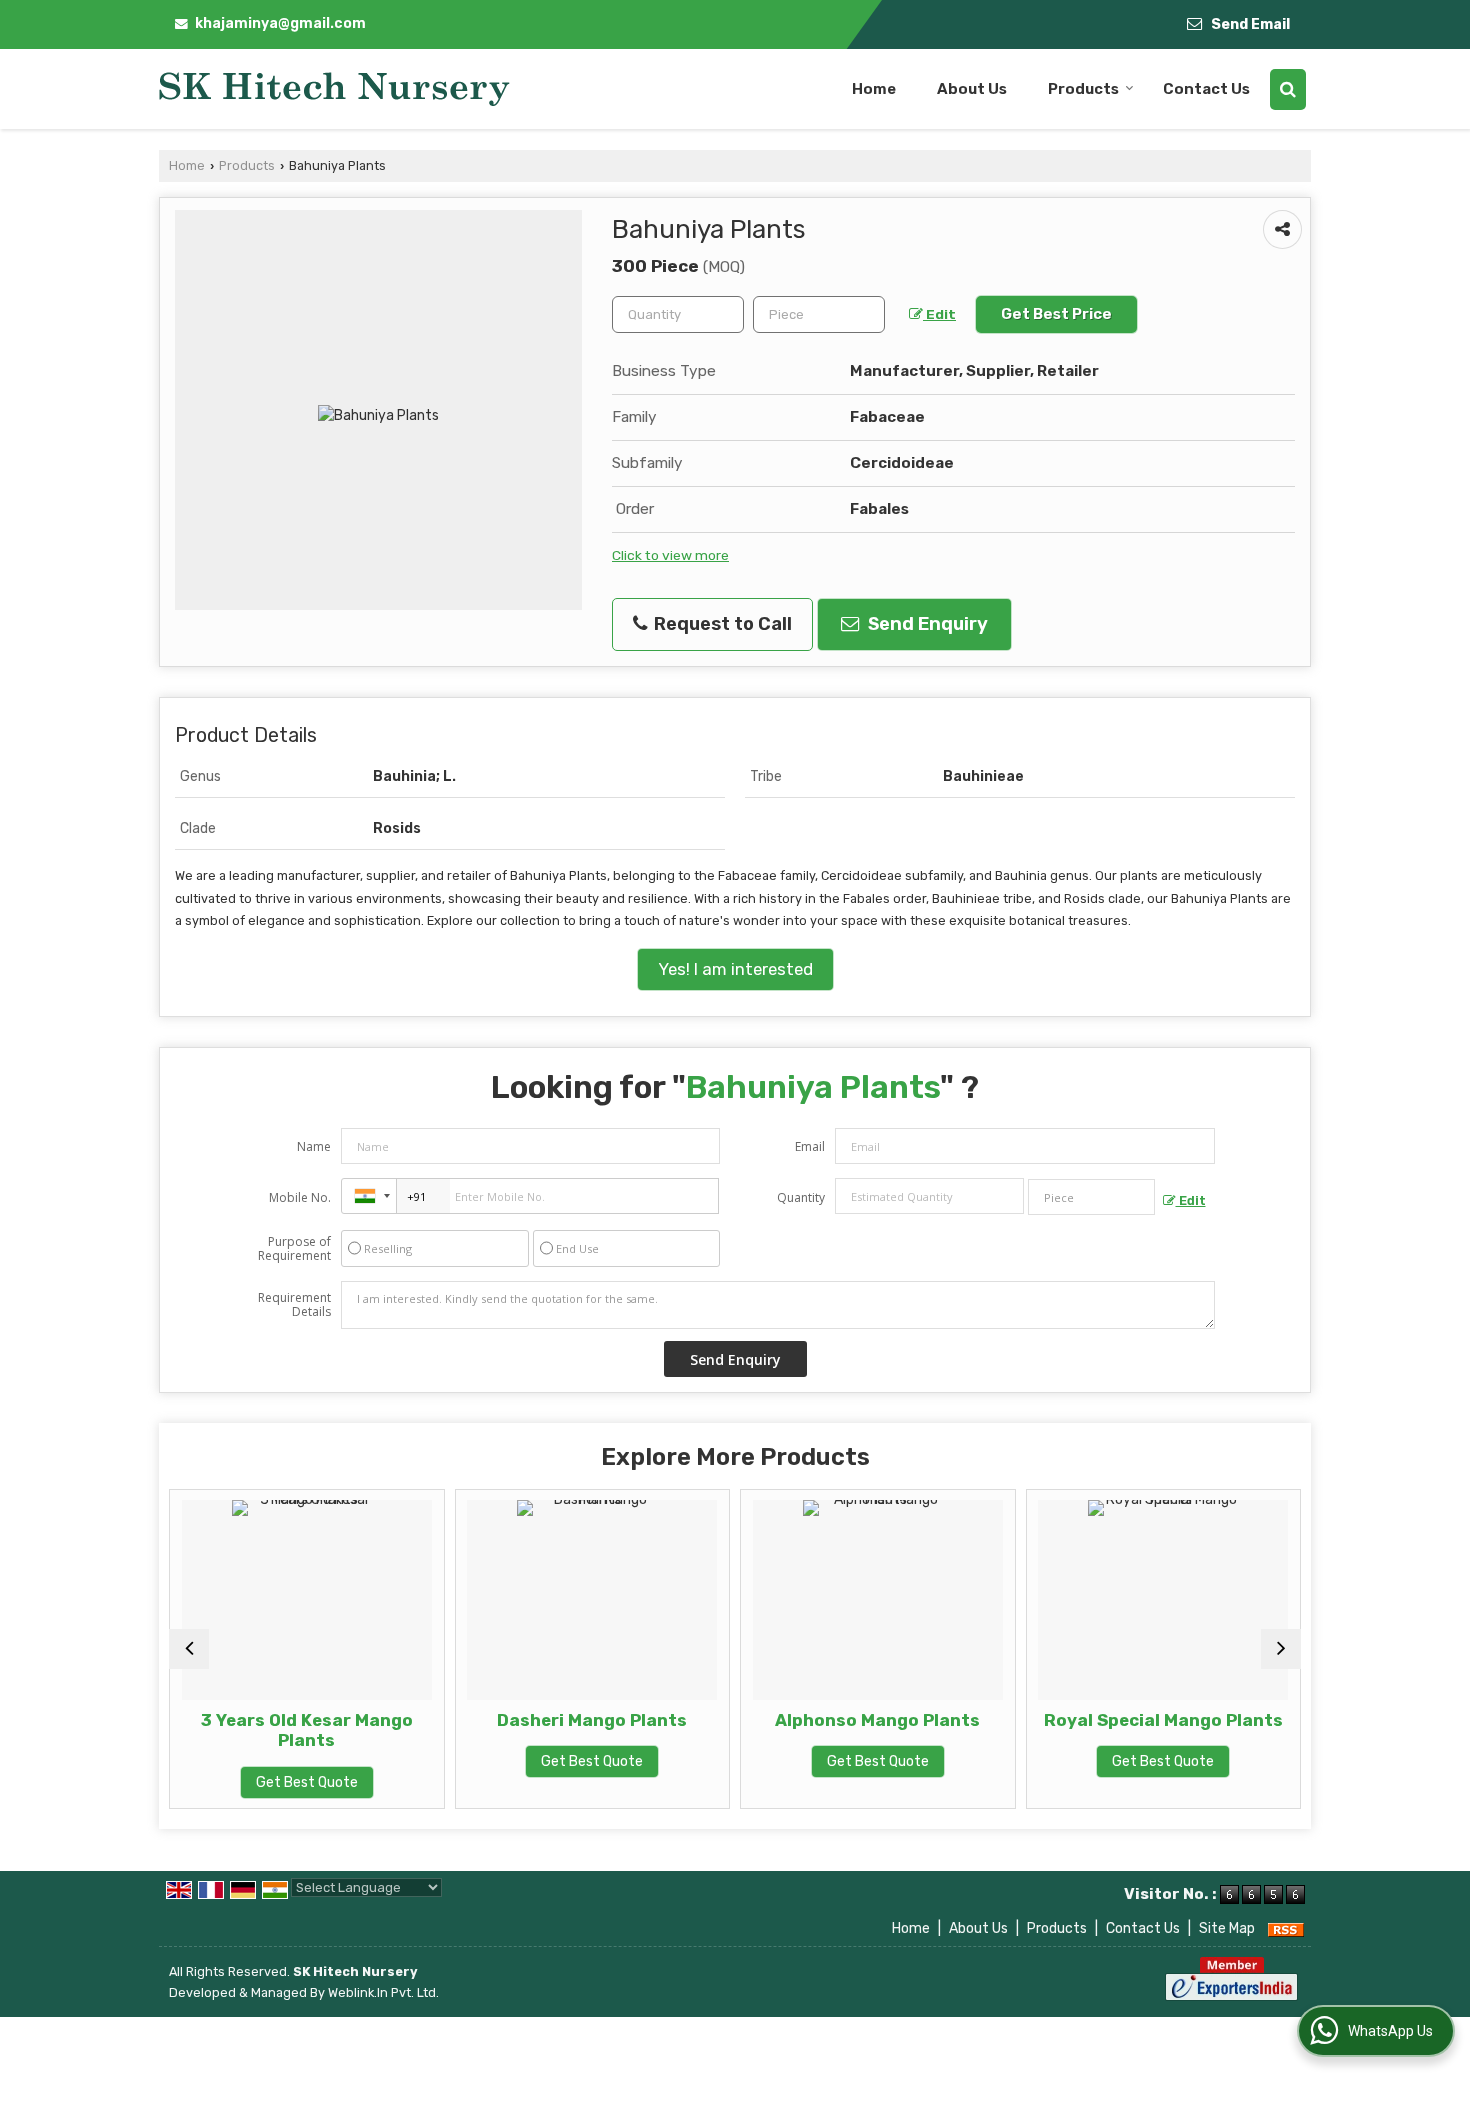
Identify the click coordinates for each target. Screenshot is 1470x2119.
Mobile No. (300, 1197)
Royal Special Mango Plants (1105, 1720)
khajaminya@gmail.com (280, 23)
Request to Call (721, 624)
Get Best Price (1056, 314)
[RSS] (1286, 1928)
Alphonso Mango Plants (819, 1720)
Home (874, 89)
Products (1083, 89)
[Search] (1288, 89)
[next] (1281, 1649)
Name (314, 1146)
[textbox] (819, 314)
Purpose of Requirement (294, 1249)
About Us (972, 89)
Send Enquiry (926, 624)
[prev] (189, 1649)
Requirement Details (294, 1305)
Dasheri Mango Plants (534, 1720)
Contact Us (1206, 89)
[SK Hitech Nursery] (334, 89)
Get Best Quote (249, 1782)
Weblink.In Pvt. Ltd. (383, 1992)
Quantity (801, 1197)
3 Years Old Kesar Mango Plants (249, 1730)
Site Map (1227, 1928)
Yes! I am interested (735, 969)
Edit (939, 314)
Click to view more (670, 555)
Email (810, 1146)
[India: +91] (369, 1196)
